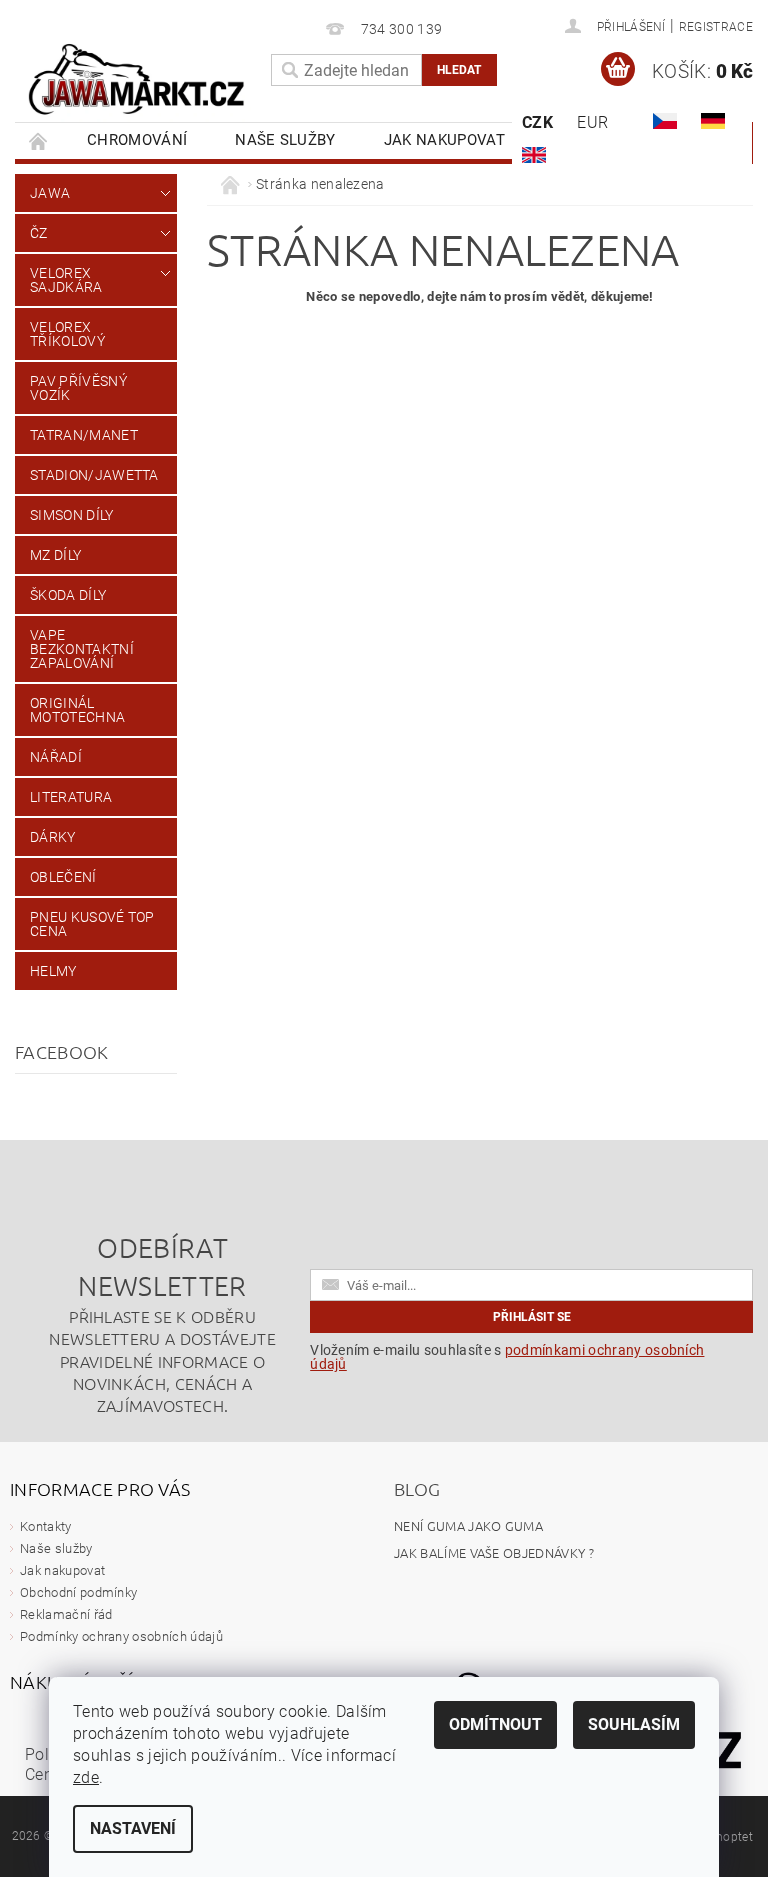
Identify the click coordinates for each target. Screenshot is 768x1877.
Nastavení (133, 1828)
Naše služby (285, 140)
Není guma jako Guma (468, 1525)
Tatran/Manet (84, 435)
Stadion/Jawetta (94, 475)
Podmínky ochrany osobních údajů (121, 1636)
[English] (534, 155)
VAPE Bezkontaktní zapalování (82, 649)
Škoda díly (68, 595)
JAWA (50, 193)
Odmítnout (495, 1724)
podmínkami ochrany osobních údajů (507, 1357)
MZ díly (55, 555)
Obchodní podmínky (78, 1592)
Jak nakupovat (444, 140)
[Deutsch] (713, 121)
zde (86, 1777)
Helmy (53, 971)
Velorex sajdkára (66, 280)
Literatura (71, 797)
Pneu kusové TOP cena (92, 924)
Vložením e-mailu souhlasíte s (507, 1357)
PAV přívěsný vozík (78, 388)
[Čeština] (665, 121)
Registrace (716, 27)
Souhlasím (634, 1724)
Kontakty (46, 1526)
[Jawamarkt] (138, 80)
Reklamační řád (66, 1614)
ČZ (39, 233)
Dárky (53, 837)
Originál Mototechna (77, 710)
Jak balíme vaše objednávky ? (494, 1552)
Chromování (137, 140)
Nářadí (56, 757)
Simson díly (72, 515)
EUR (592, 122)
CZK (537, 122)
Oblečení (63, 877)
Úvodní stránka (39, 140)
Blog (417, 1488)
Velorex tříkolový (67, 334)
